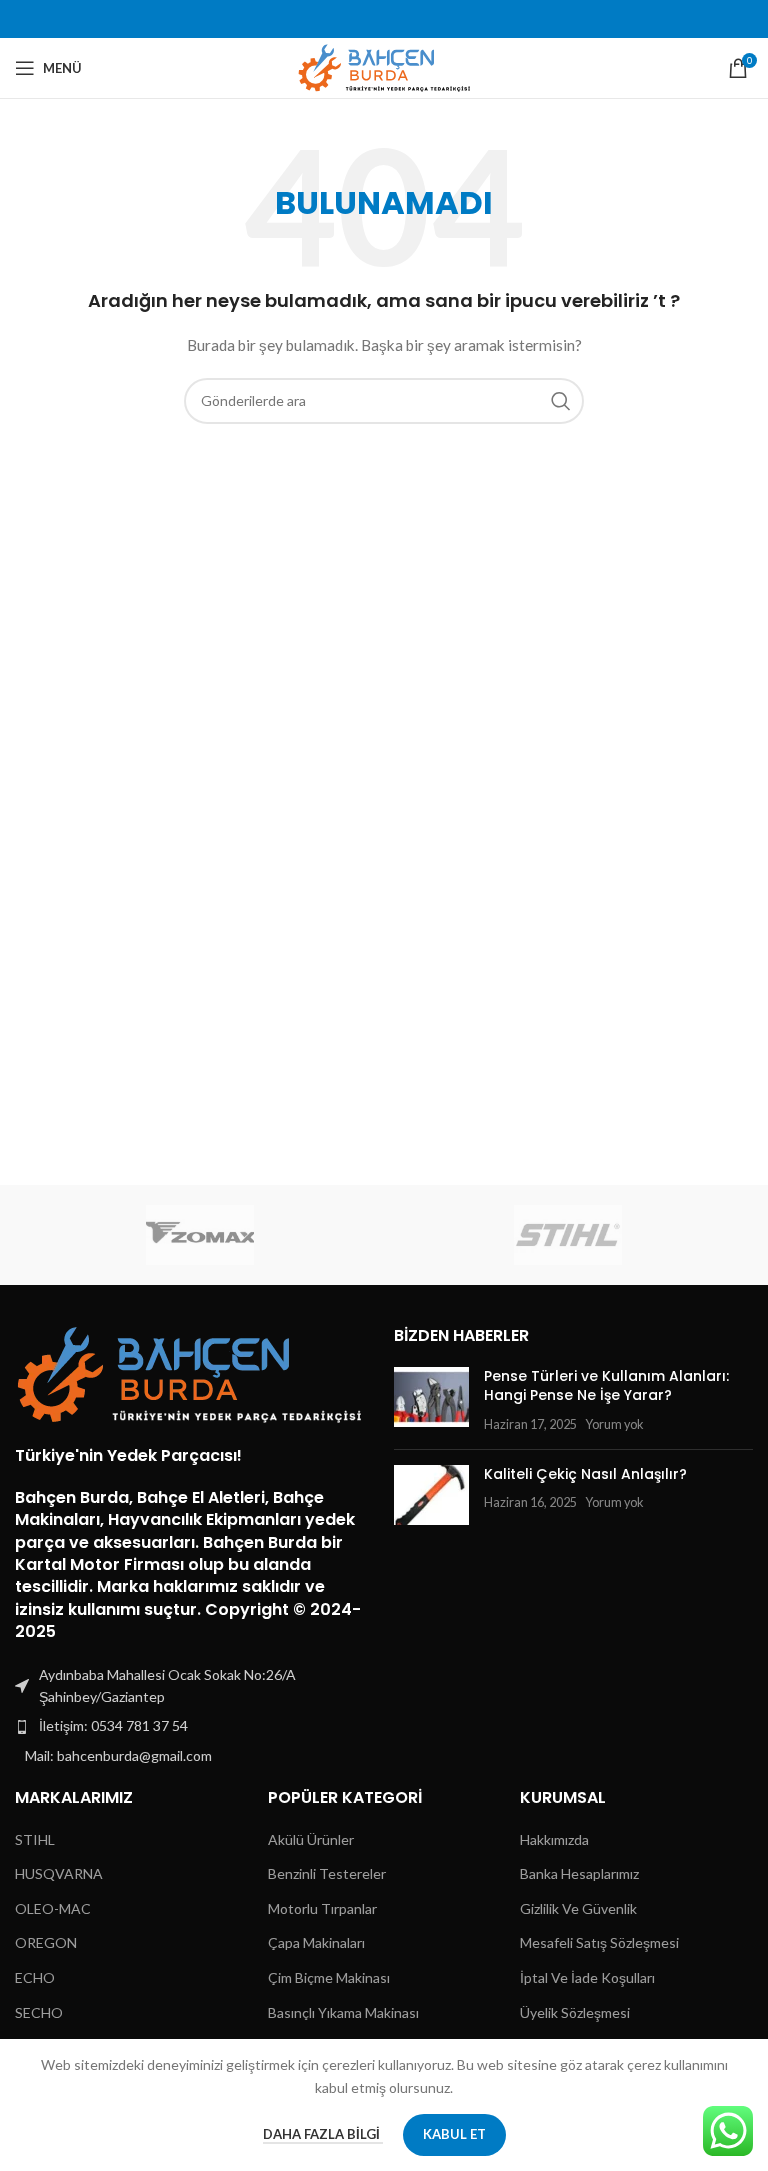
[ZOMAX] (199, 1235)
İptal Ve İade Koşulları (587, 1977)
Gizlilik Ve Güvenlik (578, 1908)
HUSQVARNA (59, 1873)
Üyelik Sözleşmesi (575, 2012)
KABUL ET (454, 2134)
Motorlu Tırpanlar (322, 1908)
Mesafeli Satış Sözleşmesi (599, 1942)
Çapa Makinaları (316, 1942)
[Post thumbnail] (431, 1400)
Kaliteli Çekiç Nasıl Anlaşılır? (585, 1474)
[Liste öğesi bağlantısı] (194, 1726)
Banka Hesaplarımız (579, 1873)
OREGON (46, 1942)
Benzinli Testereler (327, 1873)
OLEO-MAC (53, 1908)
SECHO (39, 2012)
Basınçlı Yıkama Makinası (343, 2012)
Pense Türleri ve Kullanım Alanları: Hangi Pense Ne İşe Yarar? (606, 1386)
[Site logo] (384, 66)
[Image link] (190, 1372)
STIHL (35, 1839)
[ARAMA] (561, 401)
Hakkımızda (554, 1839)
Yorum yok (614, 1424)
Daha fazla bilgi (323, 2134)
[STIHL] (568, 1235)
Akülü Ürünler (311, 1839)
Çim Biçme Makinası (329, 1977)
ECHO (35, 1977)
